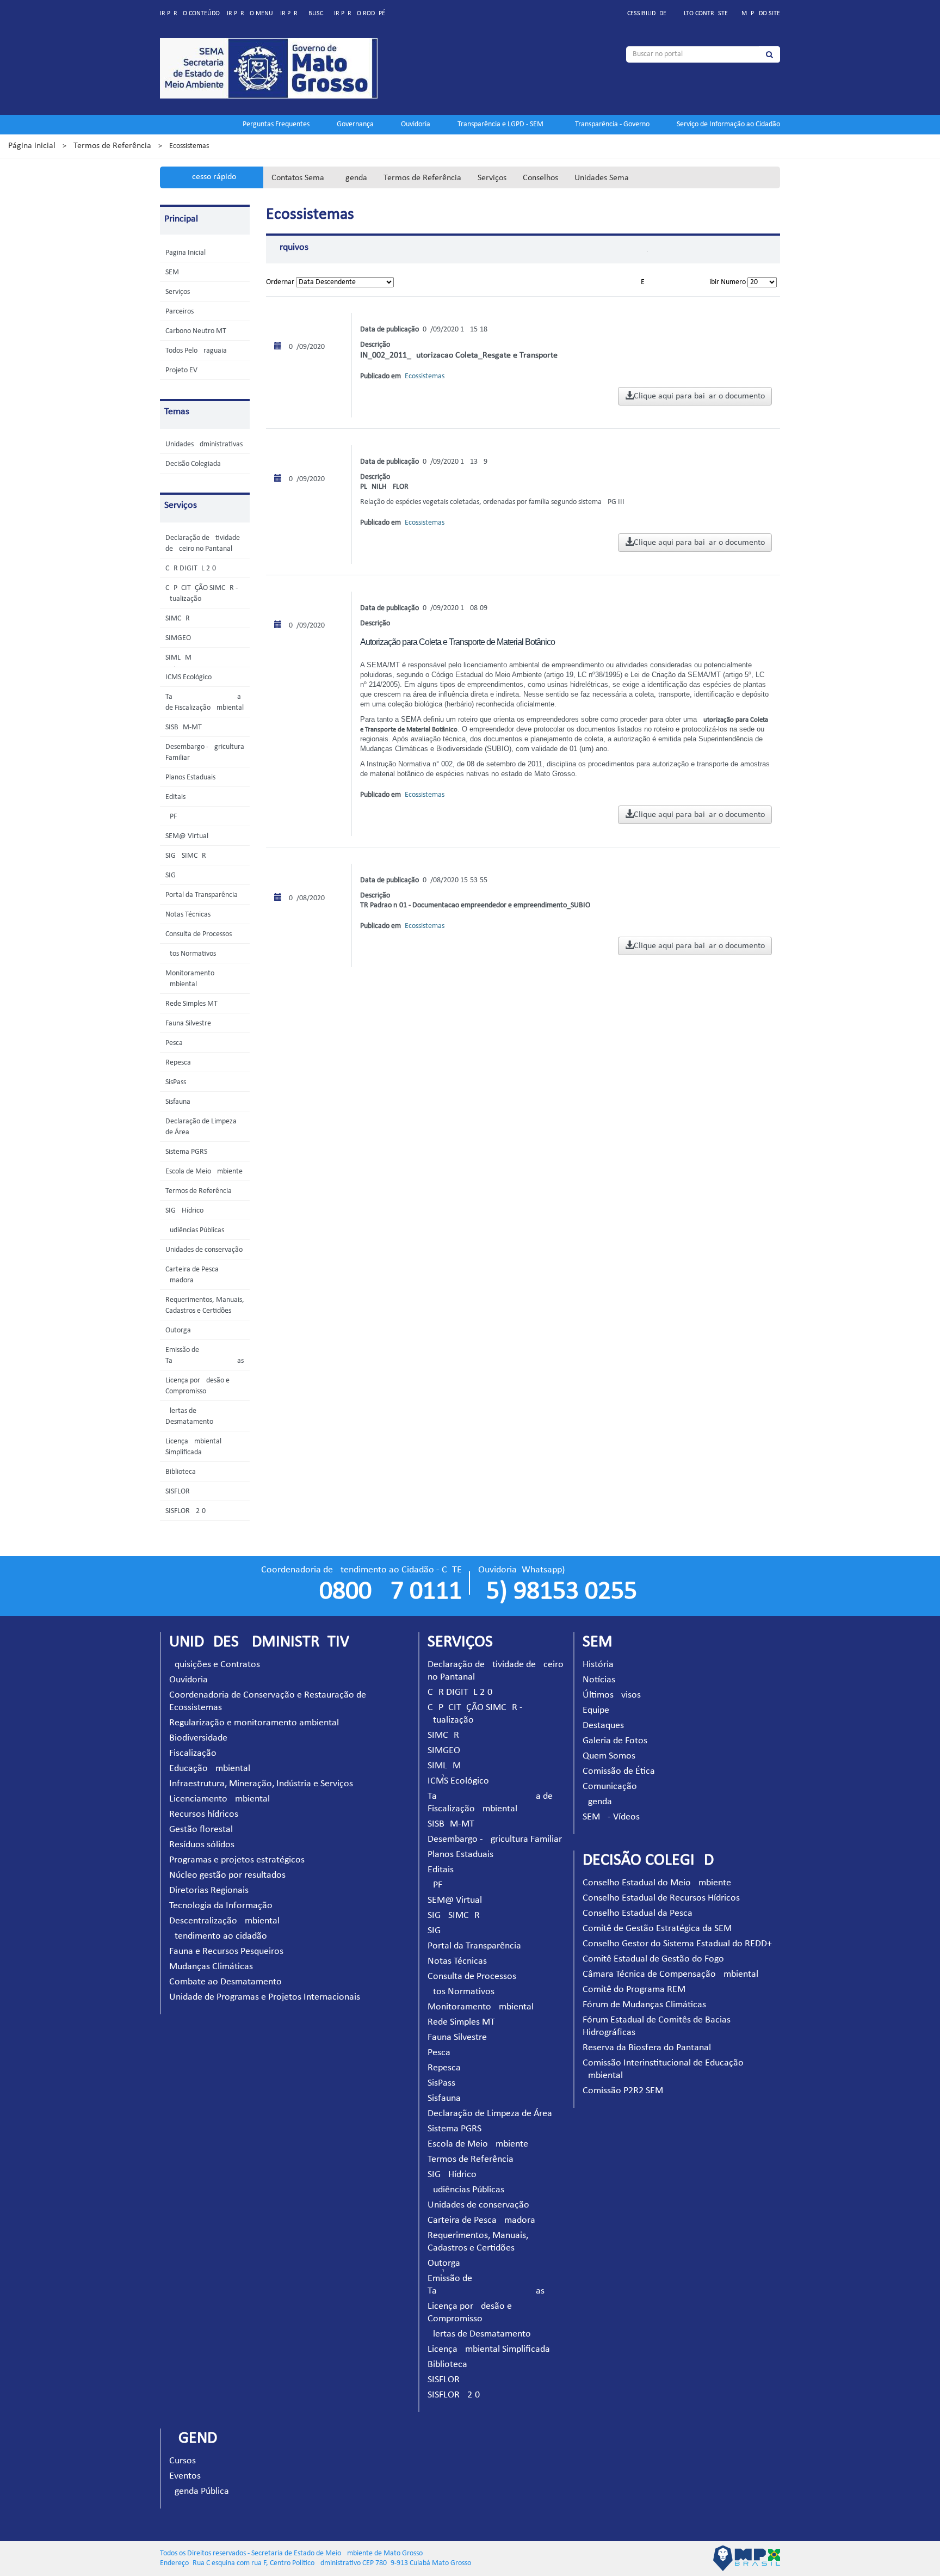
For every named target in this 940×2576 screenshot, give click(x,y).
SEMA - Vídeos (611, 1817)
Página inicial (32, 146)
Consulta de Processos (199, 934)
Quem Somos (609, 1756)
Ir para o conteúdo (190, 14)
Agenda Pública (199, 2491)
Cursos (183, 2461)
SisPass (176, 1082)
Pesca (174, 1043)
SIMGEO (178, 638)
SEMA (174, 272)
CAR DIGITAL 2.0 (191, 568)
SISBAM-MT (184, 727)
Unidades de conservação (204, 1250)
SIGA (173, 875)
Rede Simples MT (191, 1004)
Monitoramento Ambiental (481, 2007)
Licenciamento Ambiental (219, 1799)
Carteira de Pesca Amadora (481, 2220)
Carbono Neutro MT (196, 331)
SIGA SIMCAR (186, 856)
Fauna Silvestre (188, 1023)
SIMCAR (178, 619)
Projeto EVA (183, 370)
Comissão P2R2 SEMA (626, 2091)
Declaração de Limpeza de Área (490, 2114)
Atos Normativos (191, 954)
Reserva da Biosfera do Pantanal (647, 2048)
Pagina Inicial (185, 253)
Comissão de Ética (619, 1771)
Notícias (599, 1680)
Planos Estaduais (190, 777)
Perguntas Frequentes (276, 124)
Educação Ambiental (210, 1769)
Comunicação (610, 1787)
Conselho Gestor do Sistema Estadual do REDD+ (677, 1944)
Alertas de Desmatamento (479, 2334)
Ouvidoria (416, 124)
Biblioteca (181, 1472)
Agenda (354, 178)
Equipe (596, 1710)
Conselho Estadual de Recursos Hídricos (661, 1898)
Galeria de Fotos (615, 1741)
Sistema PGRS (186, 1152)
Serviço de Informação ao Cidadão (728, 124)
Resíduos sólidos (202, 1845)
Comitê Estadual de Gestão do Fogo (653, 1959)
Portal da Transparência (202, 895)
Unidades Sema (602, 178)
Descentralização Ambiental (224, 1921)
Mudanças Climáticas (211, 1967)
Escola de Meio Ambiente (204, 1172)
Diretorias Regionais (209, 1890)
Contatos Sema (298, 178)
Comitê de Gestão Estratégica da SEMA (660, 1929)
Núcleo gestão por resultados (227, 1875)
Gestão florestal (201, 1830)
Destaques (603, 1726)
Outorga (178, 1330)
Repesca (178, 1063)
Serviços (492, 178)
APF (171, 817)
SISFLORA (180, 1492)
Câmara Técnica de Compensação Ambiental (670, 1974)
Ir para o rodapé (360, 14)
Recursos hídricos (204, 1814)
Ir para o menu (250, 14)
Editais (175, 797)
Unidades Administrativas (204, 444)
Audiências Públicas (195, 1230)
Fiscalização (193, 1753)
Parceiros (180, 312)
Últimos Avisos (612, 1695)
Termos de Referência (112, 146)
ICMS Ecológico (188, 677)
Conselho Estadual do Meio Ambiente (657, 1883)
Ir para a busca (304, 14)
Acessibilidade (645, 14)
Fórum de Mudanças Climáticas (644, 2005)
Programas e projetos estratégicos (237, 1860)
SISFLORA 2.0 (185, 1511)
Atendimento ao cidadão (218, 1936)
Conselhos (540, 178)
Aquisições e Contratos (215, 1665)
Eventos (185, 2476)
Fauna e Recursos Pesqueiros (226, 1951)
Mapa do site (761, 14)
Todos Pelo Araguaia (196, 351)
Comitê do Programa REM (634, 1990)
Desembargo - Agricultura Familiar (495, 1839)
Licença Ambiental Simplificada (489, 2349)
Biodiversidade (198, 1738)
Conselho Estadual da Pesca (638, 1913)
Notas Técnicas (188, 915)
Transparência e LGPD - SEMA (503, 124)
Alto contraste (704, 14)
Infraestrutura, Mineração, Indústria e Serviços (261, 1784)
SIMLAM (178, 658)
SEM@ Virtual (187, 836)
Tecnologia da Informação (221, 1906)
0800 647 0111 (391, 1592)
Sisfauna (178, 1102)
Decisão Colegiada (193, 464)
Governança (355, 124)
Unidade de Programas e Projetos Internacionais (265, 1997)
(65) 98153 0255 (558, 1592)
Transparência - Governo (612, 124)
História (598, 1665)
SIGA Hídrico (184, 1211)
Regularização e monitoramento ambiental (254, 1723)
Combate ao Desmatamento (225, 1982)
